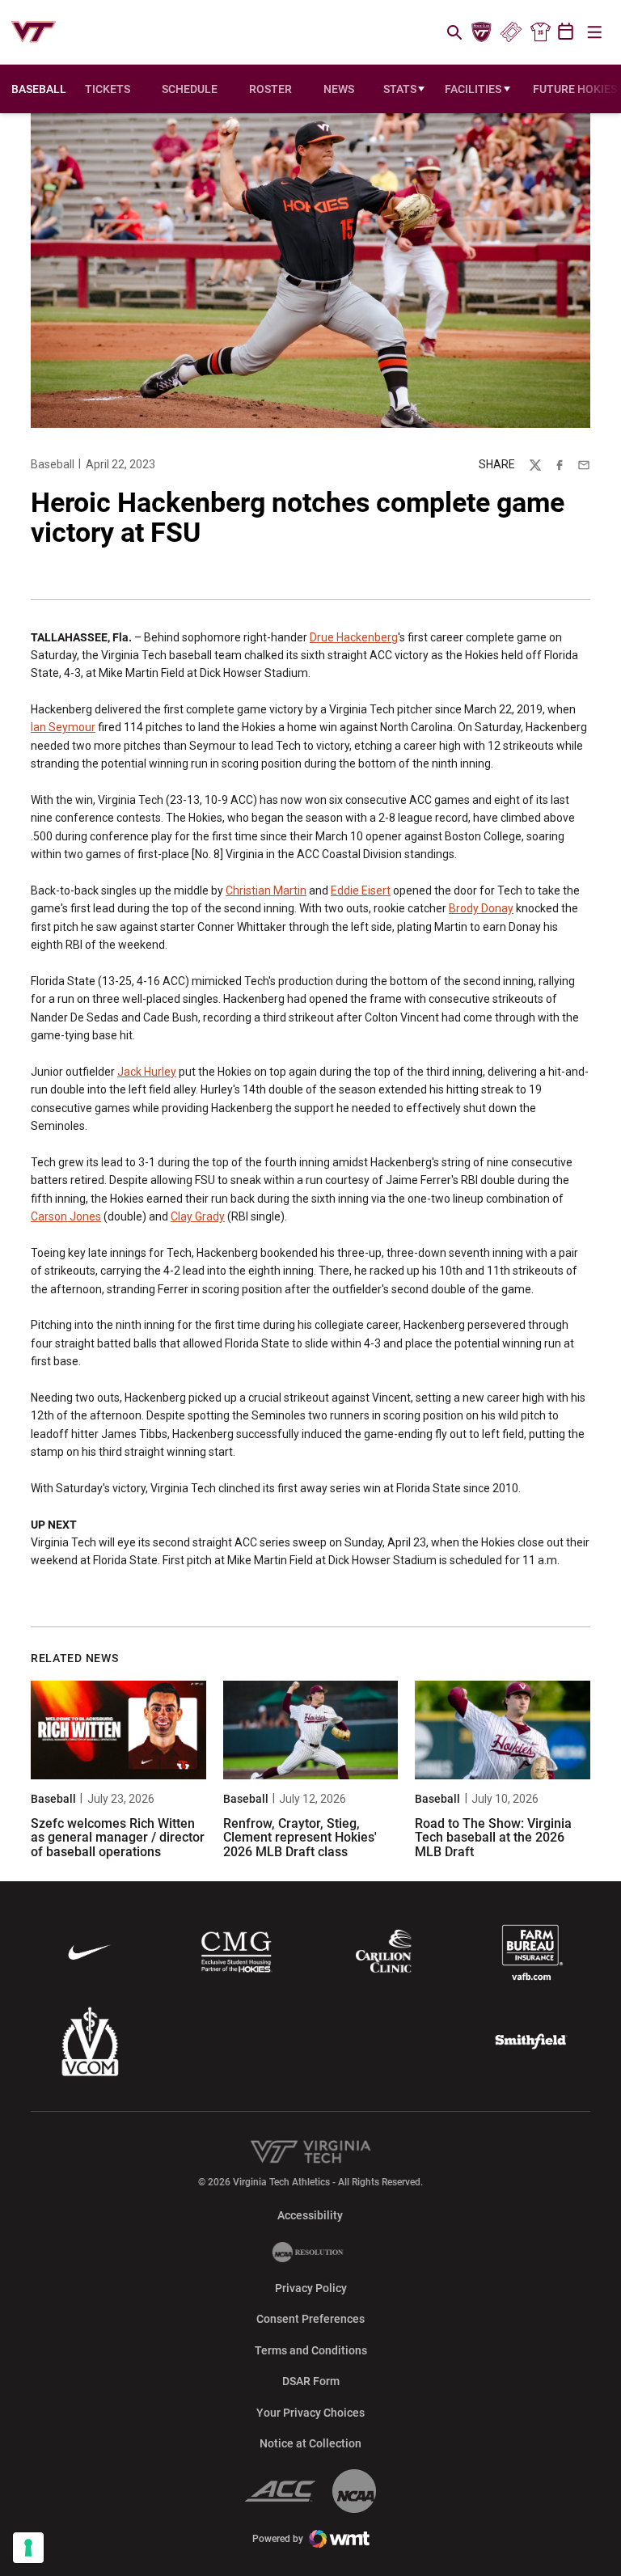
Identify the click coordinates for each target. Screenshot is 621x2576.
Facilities (473, 89)
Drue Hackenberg (354, 637)
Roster (270, 89)
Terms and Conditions (311, 2350)
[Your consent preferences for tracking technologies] (28, 2548)
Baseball (53, 464)
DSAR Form (311, 2381)
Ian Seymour (63, 727)
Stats (400, 89)
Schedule (190, 89)
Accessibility (310, 2215)
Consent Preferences (310, 2319)
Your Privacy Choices (310, 2413)
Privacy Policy (311, 2288)
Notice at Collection (310, 2443)
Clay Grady (198, 1216)
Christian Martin (266, 890)
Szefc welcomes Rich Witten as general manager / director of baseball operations (118, 1838)
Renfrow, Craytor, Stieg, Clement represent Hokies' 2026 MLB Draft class (300, 1838)
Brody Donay (481, 908)
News (339, 89)
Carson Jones (66, 1216)
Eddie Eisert (361, 890)
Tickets (511, 32)
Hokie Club (482, 32)
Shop (540, 32)
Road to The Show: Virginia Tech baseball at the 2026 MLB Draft (493, 1838)
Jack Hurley (147, 1072)
